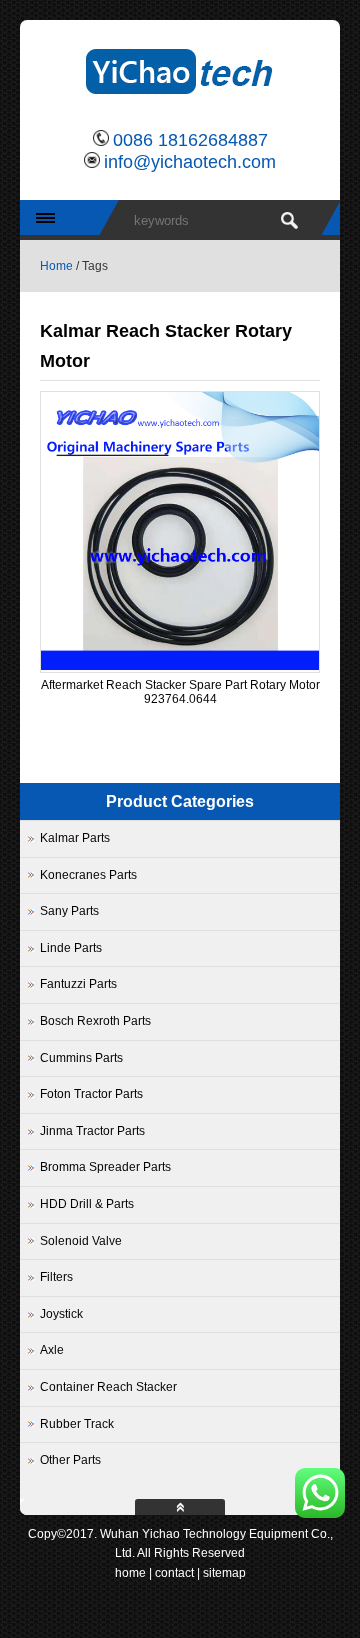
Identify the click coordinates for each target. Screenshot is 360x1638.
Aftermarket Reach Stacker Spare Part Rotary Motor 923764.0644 (180, 692)
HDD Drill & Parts (87, 1204)
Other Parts (70, 1460)
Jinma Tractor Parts (92, 1131)
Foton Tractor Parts (91, 1094)
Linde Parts (71, 948)
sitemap (224, 1573)
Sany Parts (69, 911)
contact (174, 1573)
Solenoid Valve (81, 1241)
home (130, 1573)
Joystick (61, 1314)
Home (56, 266)
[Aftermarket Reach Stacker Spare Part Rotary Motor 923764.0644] (180, 666)
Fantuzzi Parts (78, 984)
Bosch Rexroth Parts (95, 1021)
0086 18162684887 (190, 140)
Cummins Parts (81, 1058)
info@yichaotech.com (190, 162)
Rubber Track (77, 1424)
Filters (56, 1277)
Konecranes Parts (88, 875)
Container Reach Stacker (108, 1387)
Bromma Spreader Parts (105, 1167)
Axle (52, 1350)
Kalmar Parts (75, 838)
